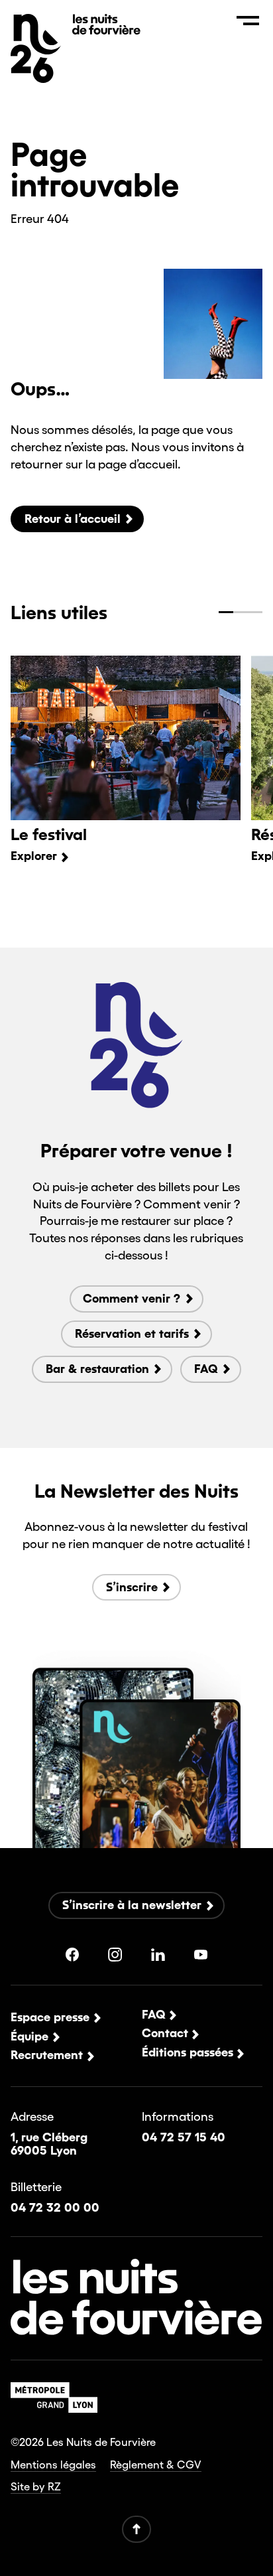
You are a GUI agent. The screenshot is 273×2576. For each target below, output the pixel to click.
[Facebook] (73, 1955)
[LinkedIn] (158, 1955)
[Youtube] (201, 1955)
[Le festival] (125, 738)
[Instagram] (115, 1955)
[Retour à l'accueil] (106, 30)
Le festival (49, 834)
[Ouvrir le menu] (248, 20)
